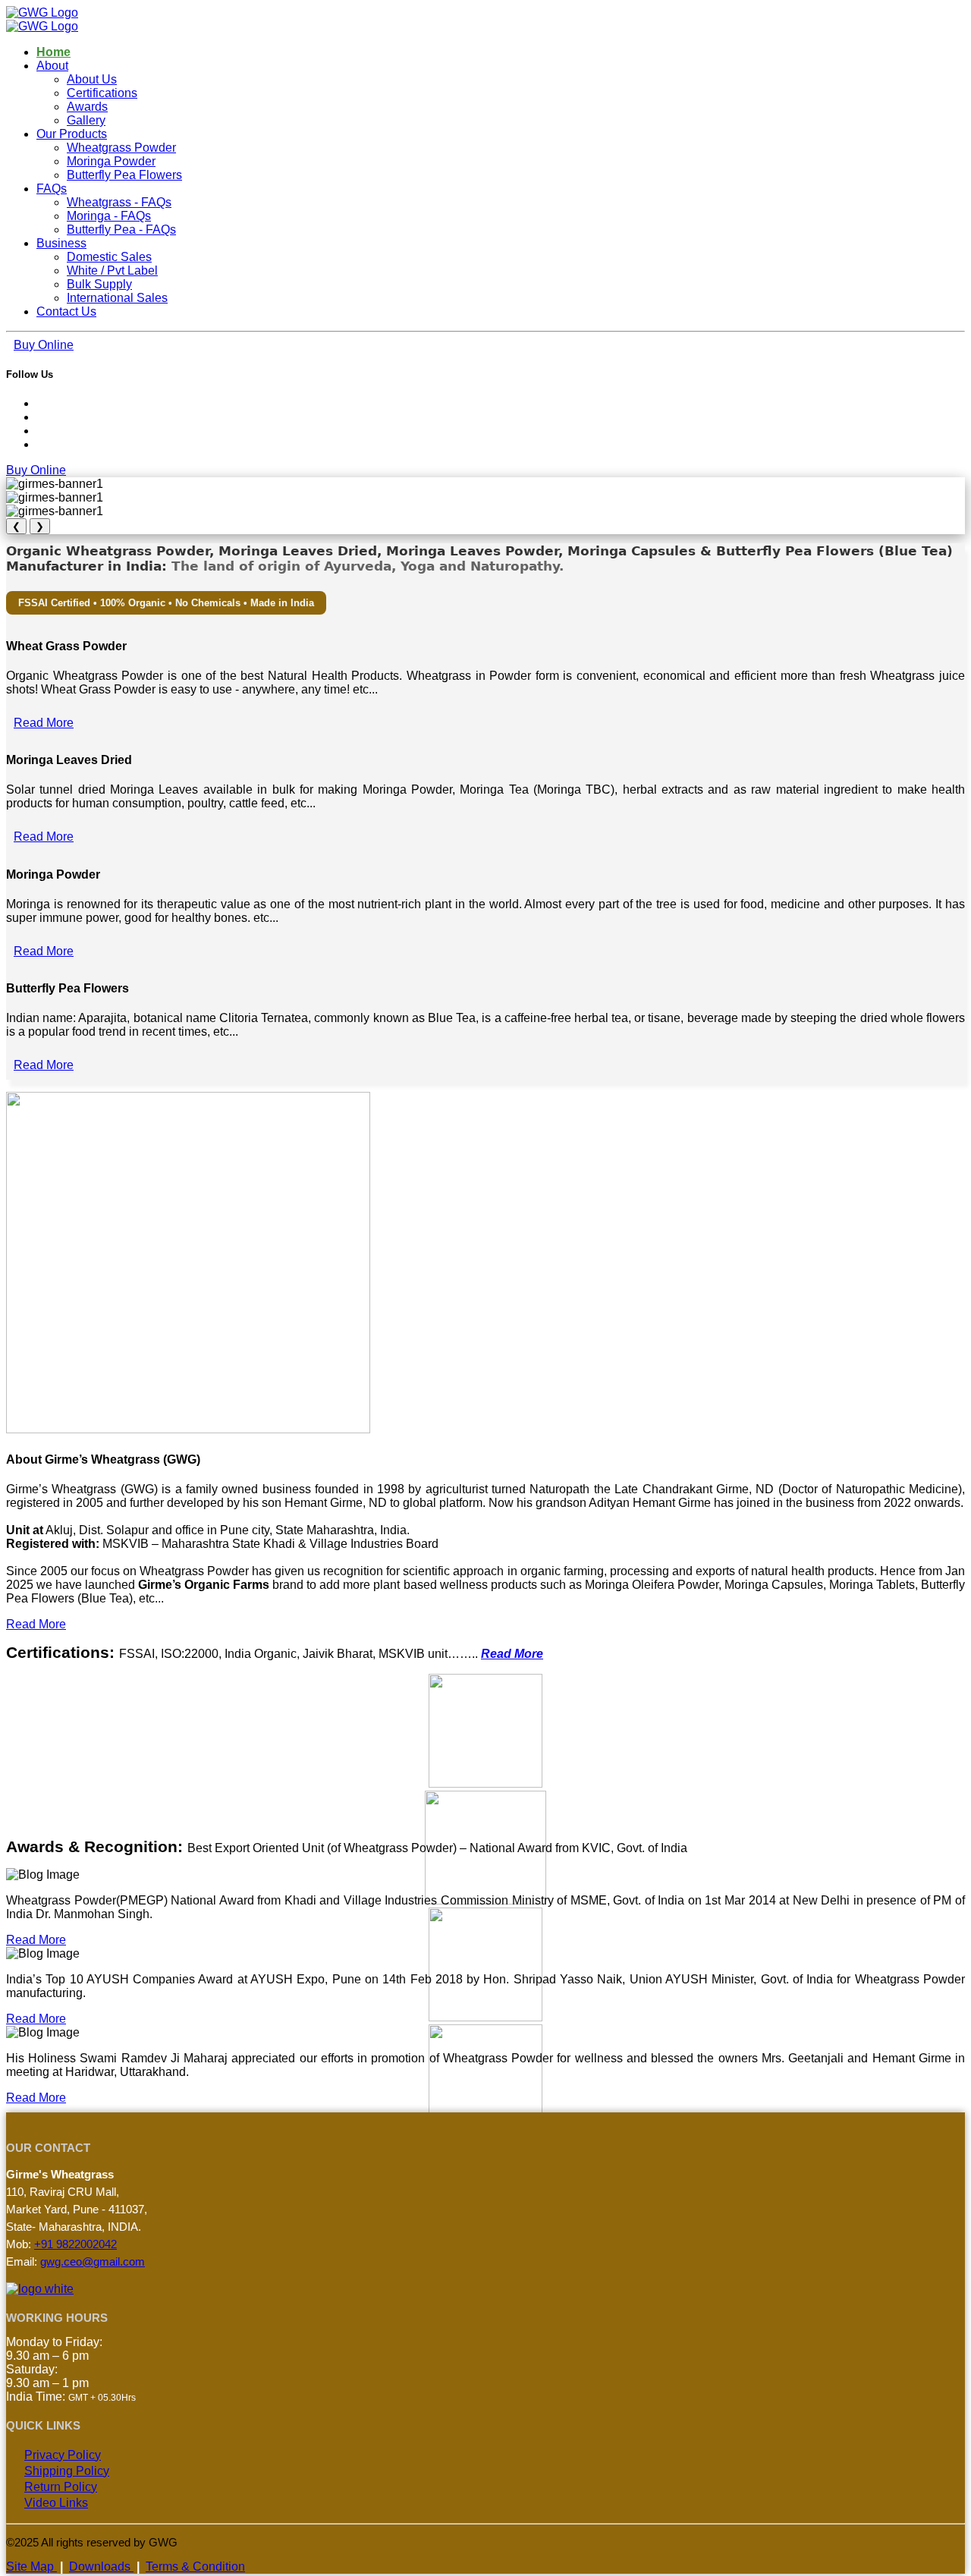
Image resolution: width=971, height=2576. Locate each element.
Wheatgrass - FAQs (119, 202)
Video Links (56, 2503)
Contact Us (66, 311)
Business (61, 243)
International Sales (117, 298)
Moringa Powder (111, 161)
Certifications (102, 93)
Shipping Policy (67, 2471)
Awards (87, 107)
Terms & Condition (195, 2567)
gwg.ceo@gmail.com (93, 2261)
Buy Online (44, 345)
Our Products (72, 134)
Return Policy (61, 2487)
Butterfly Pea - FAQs (121, 230)
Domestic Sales (109, 257)
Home (53, 52)
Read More (44, 723)
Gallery (86, 120)
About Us (92, 79)
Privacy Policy (63, 2455)
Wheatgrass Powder (121, 148)
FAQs (52, 189)
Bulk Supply (99, 284)
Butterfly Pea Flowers (124, 175)
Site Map (31, 2567)
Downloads (101, 2567)
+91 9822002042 (75, 2244)
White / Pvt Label (112, 270)
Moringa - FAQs (109, 216)
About (52, 66)
